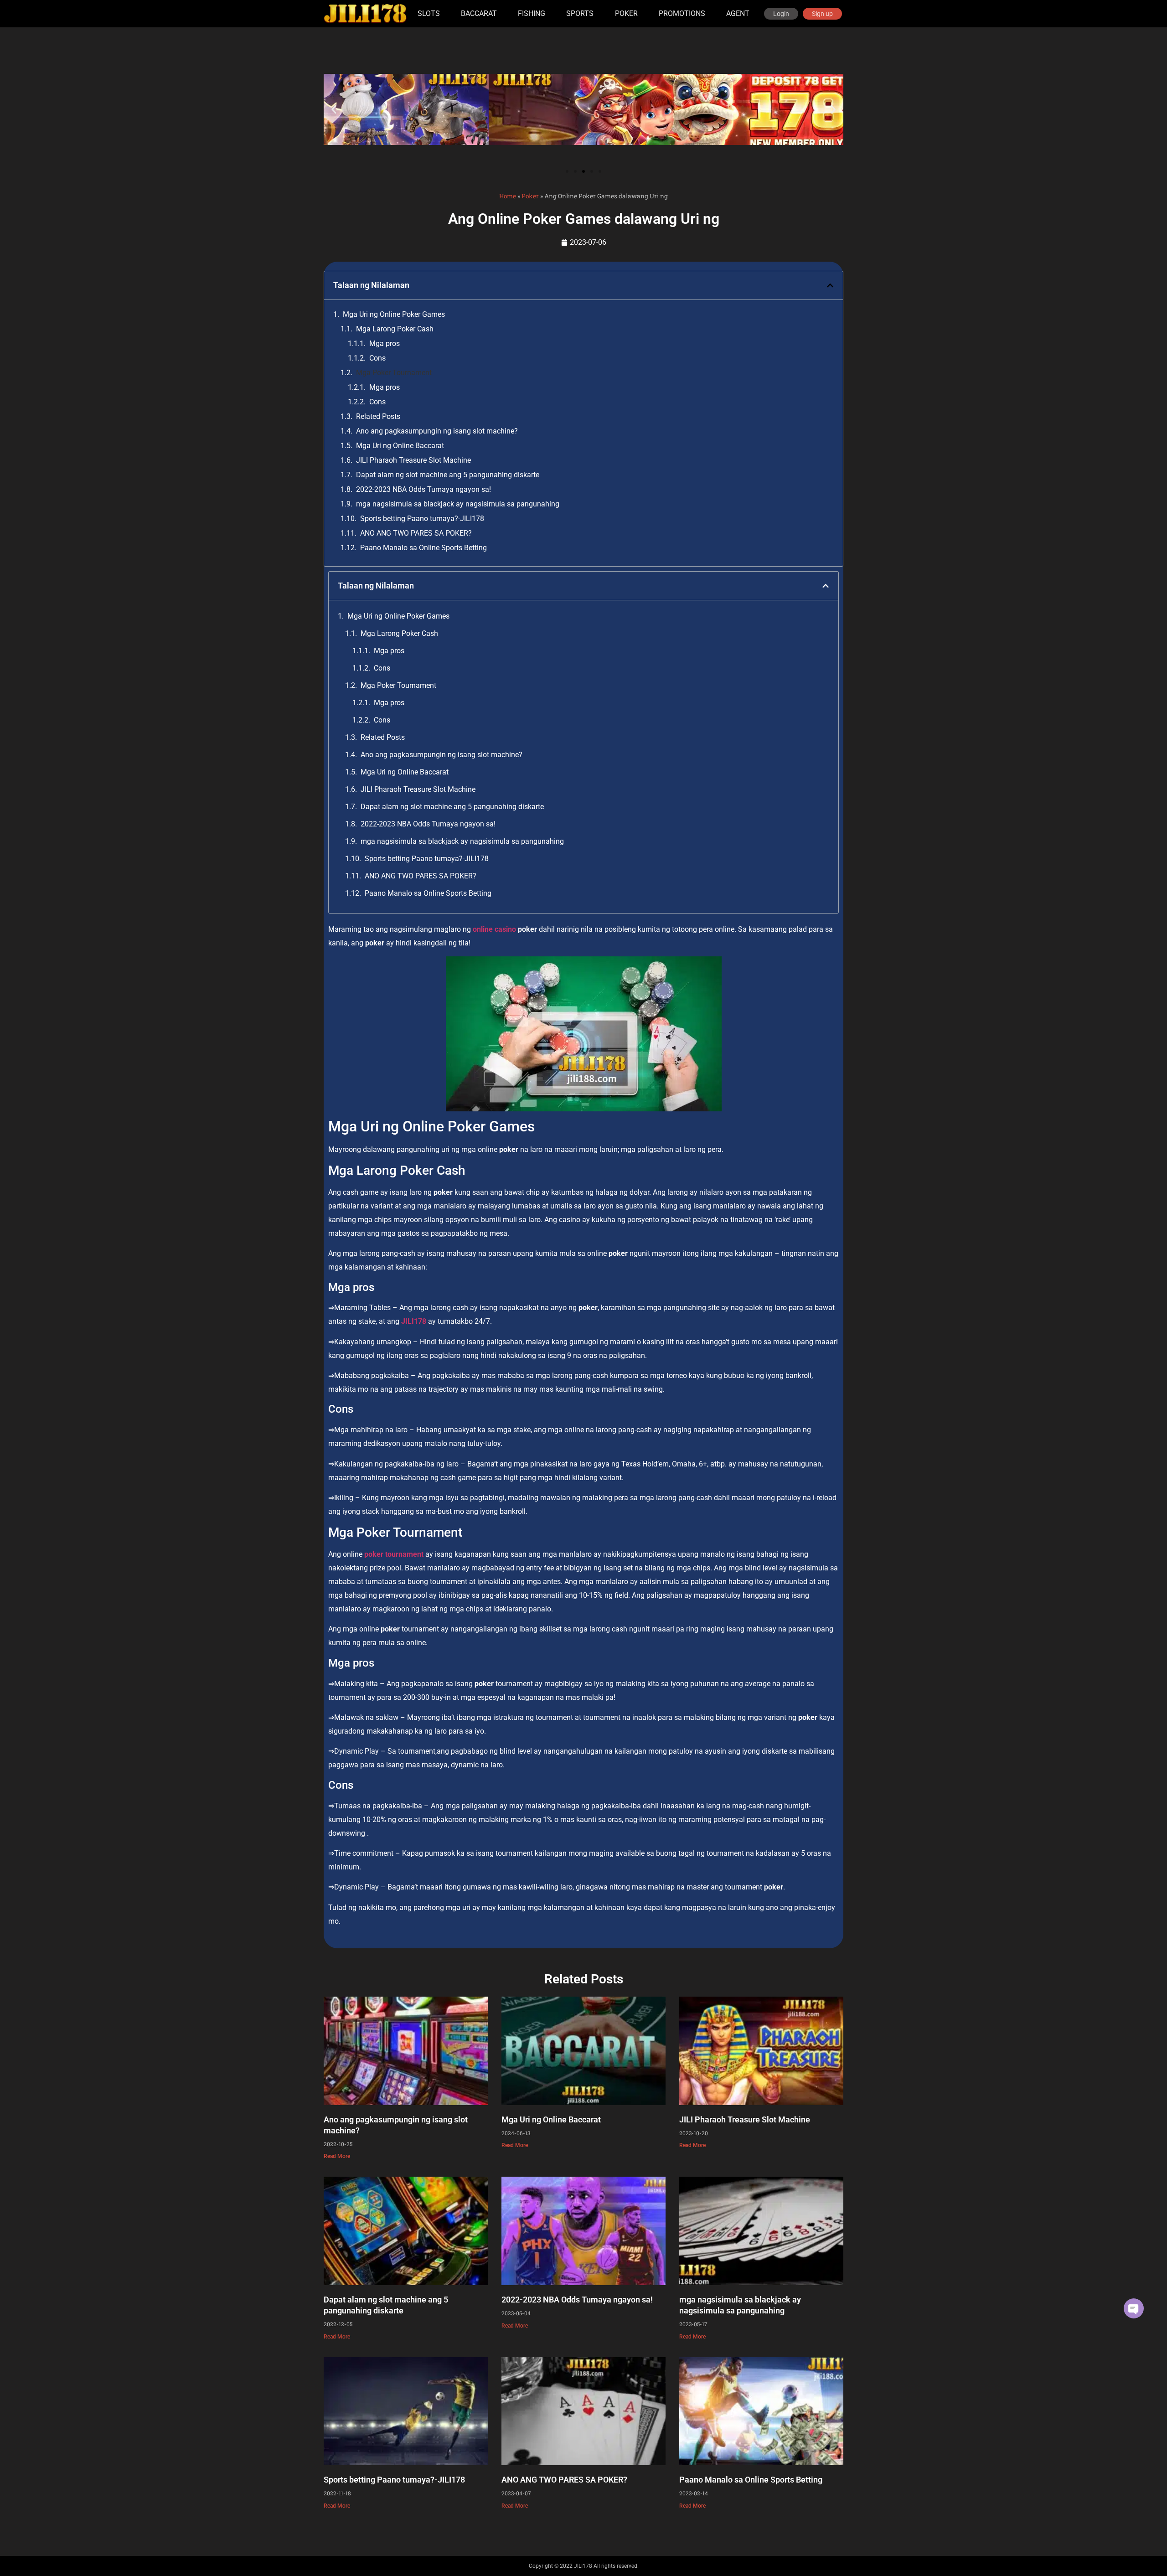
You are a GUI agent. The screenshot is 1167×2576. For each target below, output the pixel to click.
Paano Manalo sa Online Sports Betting (423, 548)
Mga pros (385, 343)
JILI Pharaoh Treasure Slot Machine (413, 460)
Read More (337, 2156)
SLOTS (429, 13)
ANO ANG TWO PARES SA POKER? (416, 533)
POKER (626, 13)
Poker (530, 196)
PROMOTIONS (682, 13)
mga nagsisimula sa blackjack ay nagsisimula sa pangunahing (458, 504)
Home (508, 196)
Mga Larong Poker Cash (395, 329)
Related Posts (378, 416)
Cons (377, 358)
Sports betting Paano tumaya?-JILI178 (422, 519)
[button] (334, 110)
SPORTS (580, 13)
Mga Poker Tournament (394, 373)
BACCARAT (479, 13)
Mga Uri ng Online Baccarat (400, 446)
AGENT (738, 13)
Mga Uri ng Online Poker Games (394, 314)
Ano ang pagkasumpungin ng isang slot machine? (437, 431)
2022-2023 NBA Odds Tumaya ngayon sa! (423, 489)
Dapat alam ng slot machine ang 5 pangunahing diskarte (448, 475)
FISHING (532, 13)
